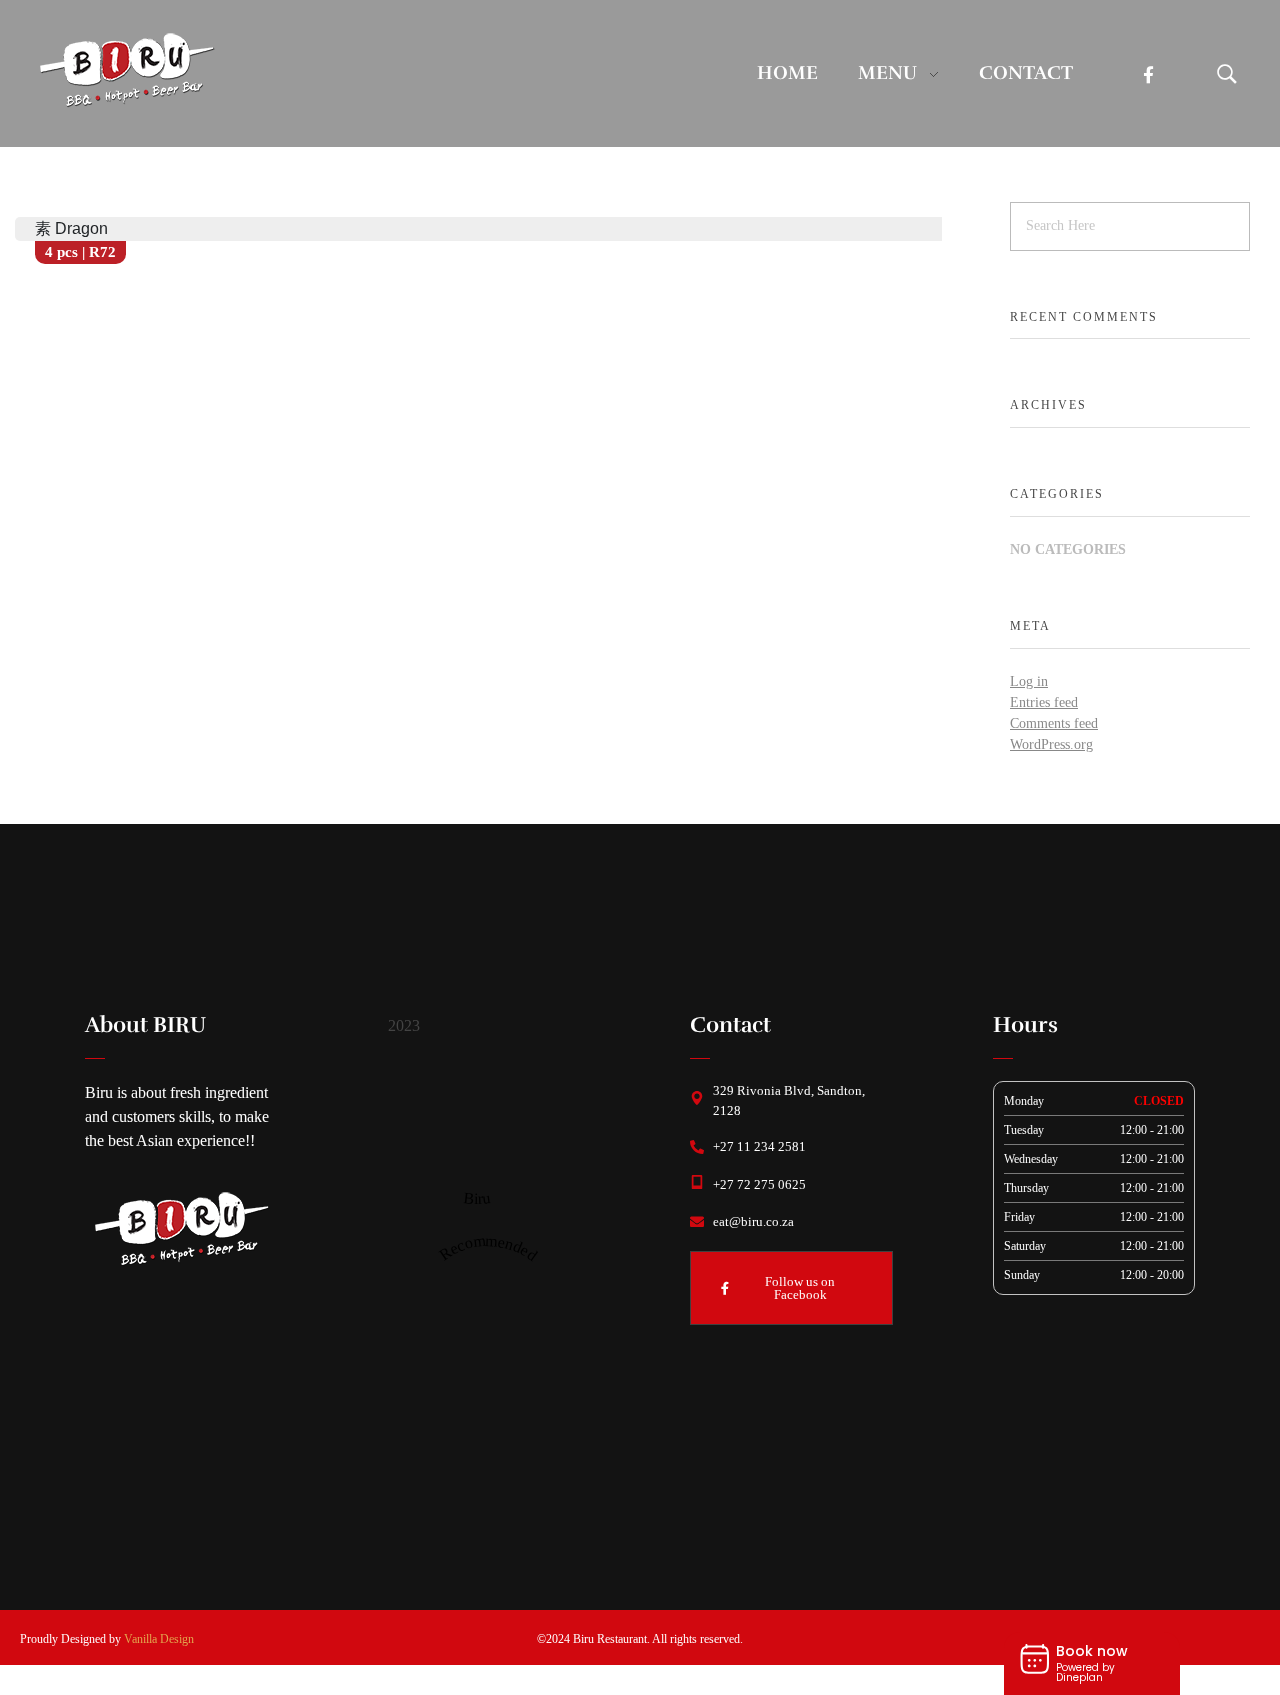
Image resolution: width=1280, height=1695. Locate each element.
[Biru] (477, 1125)
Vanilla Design (159, 1639)
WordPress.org (1051, 744)
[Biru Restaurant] (125, 70)
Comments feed (1054, 723)
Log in (1029, 681)
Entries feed (1044, 702)
